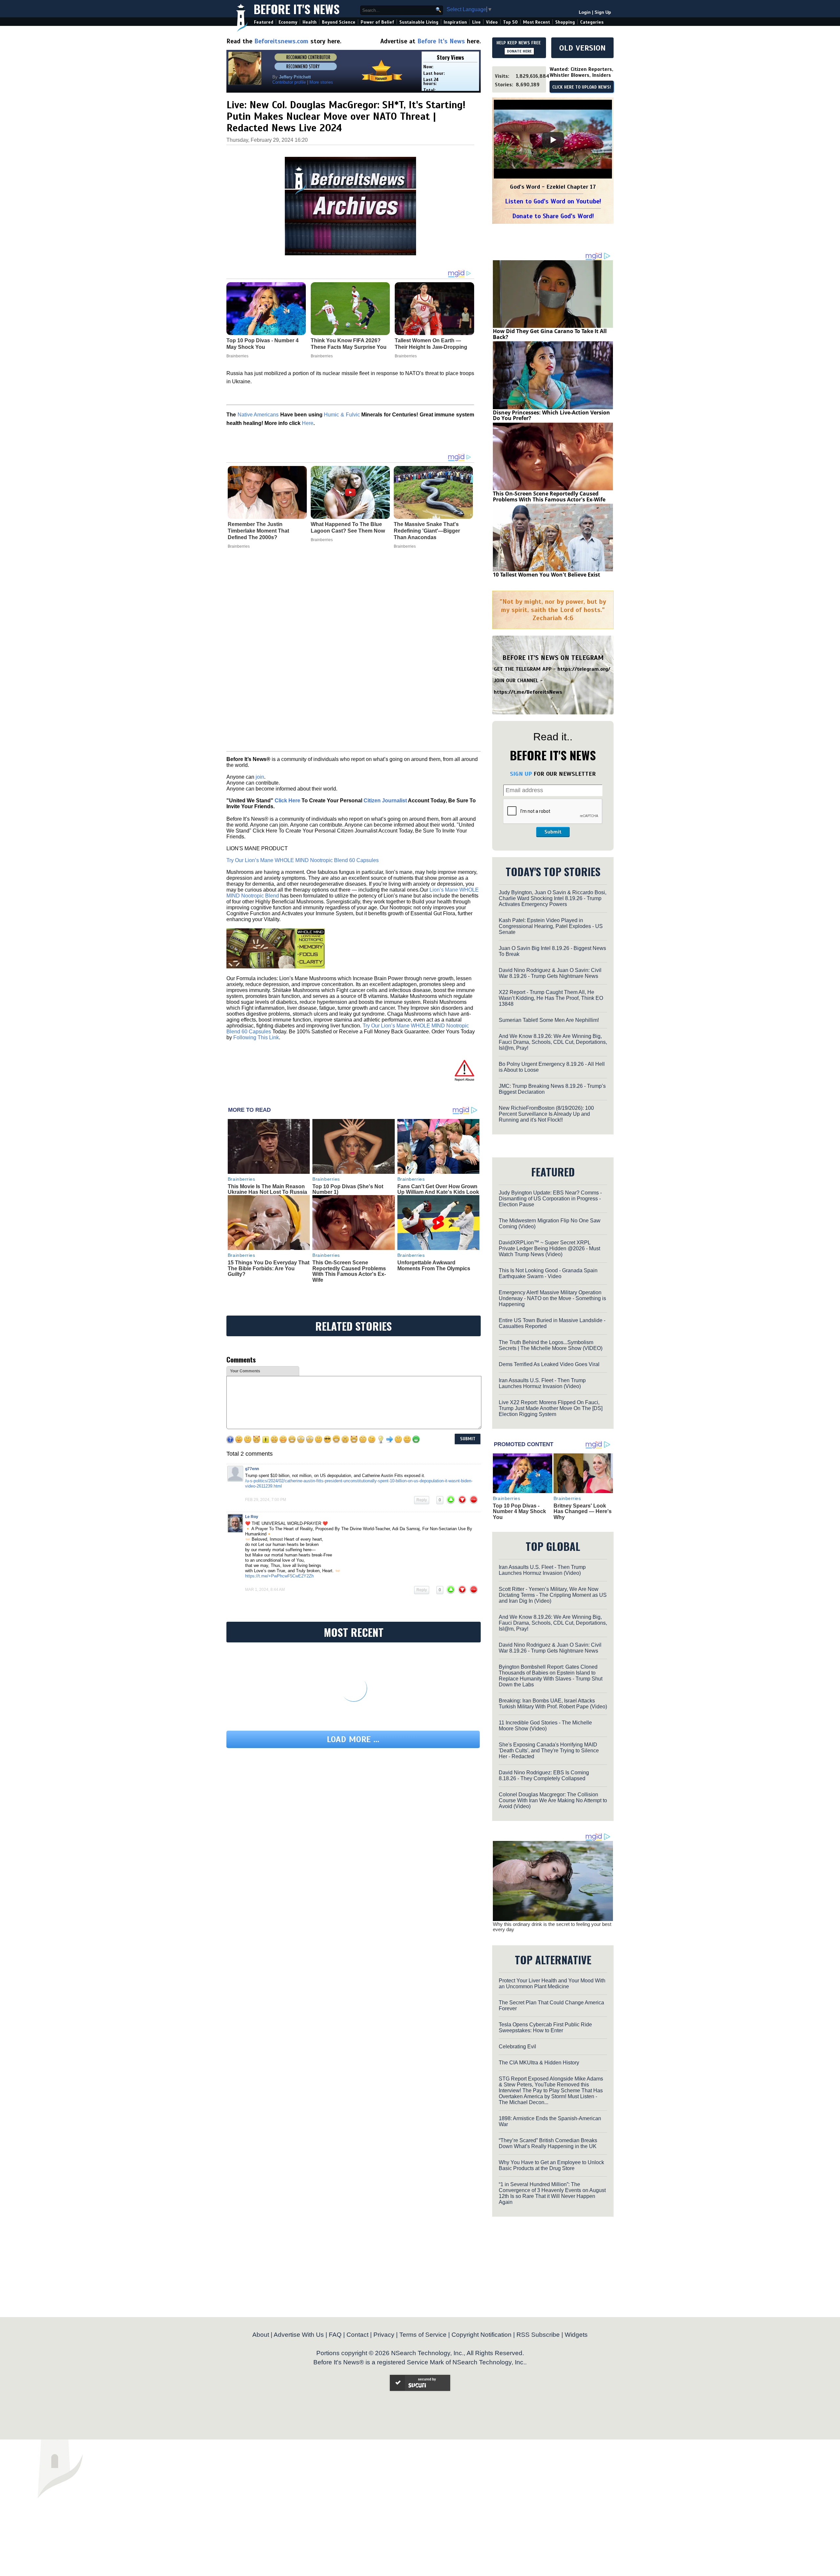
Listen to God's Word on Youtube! (553, 201)
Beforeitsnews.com (281, 41)
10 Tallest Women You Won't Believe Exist (546, 575)
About (261, 2335)
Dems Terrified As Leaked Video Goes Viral (549, 1364)
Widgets (576, 2335)
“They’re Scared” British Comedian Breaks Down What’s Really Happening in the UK (548, 2143)
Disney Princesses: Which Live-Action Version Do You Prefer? (551, 415)
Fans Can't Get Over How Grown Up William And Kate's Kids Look (438, 1189)
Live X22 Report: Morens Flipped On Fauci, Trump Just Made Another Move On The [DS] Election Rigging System (551, 1408)
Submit (553, 832)
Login (585, 12)
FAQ (335, 2335)
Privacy (384, 2335)
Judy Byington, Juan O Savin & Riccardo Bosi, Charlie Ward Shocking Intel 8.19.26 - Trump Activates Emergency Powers (553, 898)
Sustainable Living (419, 22)
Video (492, 22)
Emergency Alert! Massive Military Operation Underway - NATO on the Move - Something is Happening (552, 1298)
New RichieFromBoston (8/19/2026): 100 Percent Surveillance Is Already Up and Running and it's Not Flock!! (546, 1114)
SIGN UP (521, 774)
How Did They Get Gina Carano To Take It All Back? (550, 334)
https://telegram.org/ (584, 669)
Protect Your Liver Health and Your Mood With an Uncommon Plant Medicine (552, 1984)
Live (476, 22)
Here (308, 423)
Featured (264, 22)
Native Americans (258, 415)
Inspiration (455, 22)
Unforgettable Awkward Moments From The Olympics (434, 1266)
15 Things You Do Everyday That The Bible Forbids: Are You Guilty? (269, 1268)
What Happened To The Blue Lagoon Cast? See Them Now (348, 528)
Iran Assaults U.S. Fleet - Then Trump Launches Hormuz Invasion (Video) (542, 1383)
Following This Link (256, 1037)
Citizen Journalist (385, 801)
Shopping (565, 22)
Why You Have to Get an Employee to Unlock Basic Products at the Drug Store (551, 2165)
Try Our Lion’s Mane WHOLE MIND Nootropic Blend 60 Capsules (303, 860)
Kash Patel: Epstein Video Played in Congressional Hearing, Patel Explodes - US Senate (551, 926)
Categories (592, 22)
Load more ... (353, 1739)
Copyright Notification (482, 2335)
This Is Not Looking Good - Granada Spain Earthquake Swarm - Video (548, 1273)
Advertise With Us (299, 2335)
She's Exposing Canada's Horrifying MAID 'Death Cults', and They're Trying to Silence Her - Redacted (549, 1751)
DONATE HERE (519, 51)
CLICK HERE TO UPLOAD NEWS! (582, 87)
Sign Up (603, 12)
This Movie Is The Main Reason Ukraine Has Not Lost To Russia (267, 1189)
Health (310, 22)
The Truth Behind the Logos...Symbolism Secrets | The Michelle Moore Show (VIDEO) (551, 1345)
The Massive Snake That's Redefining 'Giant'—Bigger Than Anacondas (427, 531)
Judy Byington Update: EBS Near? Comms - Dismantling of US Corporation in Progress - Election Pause (550, 1199)
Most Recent (536, 22)
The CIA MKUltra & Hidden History (539, 2063)
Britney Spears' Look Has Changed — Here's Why (583, 1511)
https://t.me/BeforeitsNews (528, 692)
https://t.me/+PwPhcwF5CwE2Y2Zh (279, 1576)
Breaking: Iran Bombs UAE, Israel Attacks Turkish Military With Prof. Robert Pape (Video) (553, 1704)
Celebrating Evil (517, 2047)
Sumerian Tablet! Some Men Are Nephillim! (549, 1020)
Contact (357, 2335)
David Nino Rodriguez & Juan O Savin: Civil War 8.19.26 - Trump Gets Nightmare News (550, 973)
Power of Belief (377, 22)
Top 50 (510, 22)
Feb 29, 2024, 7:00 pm (266, 1500)
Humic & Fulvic (342, 415)
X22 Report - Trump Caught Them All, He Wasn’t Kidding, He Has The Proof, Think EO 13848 (551, 998)
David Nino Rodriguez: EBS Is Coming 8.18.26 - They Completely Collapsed (544, 1775)
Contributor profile (289, 82)
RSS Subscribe (538, 2335)
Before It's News (297, 9)
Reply (422, 1500)
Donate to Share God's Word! (553, 216)
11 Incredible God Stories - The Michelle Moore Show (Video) (545, 1726)
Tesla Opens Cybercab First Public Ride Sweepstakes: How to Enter (545, 2027)
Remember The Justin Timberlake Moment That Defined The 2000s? (258, 531)
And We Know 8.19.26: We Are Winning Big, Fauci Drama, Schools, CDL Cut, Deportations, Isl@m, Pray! (553, 1042)
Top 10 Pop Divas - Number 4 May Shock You (519, 1511)
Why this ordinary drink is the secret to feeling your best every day (552, 1927)
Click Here (287, 801)
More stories (321, 82)
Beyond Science (339, 22)
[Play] (553, 140)
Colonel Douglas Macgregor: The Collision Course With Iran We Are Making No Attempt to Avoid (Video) (553, 1800)
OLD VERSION (582, 48)
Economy (288, 22)
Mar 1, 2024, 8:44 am (265, 1590)
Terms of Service (423, 2335)
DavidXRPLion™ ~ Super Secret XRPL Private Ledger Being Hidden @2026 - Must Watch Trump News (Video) (549, 1248)
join (260, 777)
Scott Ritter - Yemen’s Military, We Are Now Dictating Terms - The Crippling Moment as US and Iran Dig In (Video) (553, 1595)
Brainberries (239, 546)
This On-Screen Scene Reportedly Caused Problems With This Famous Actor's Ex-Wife (349, 1271)
